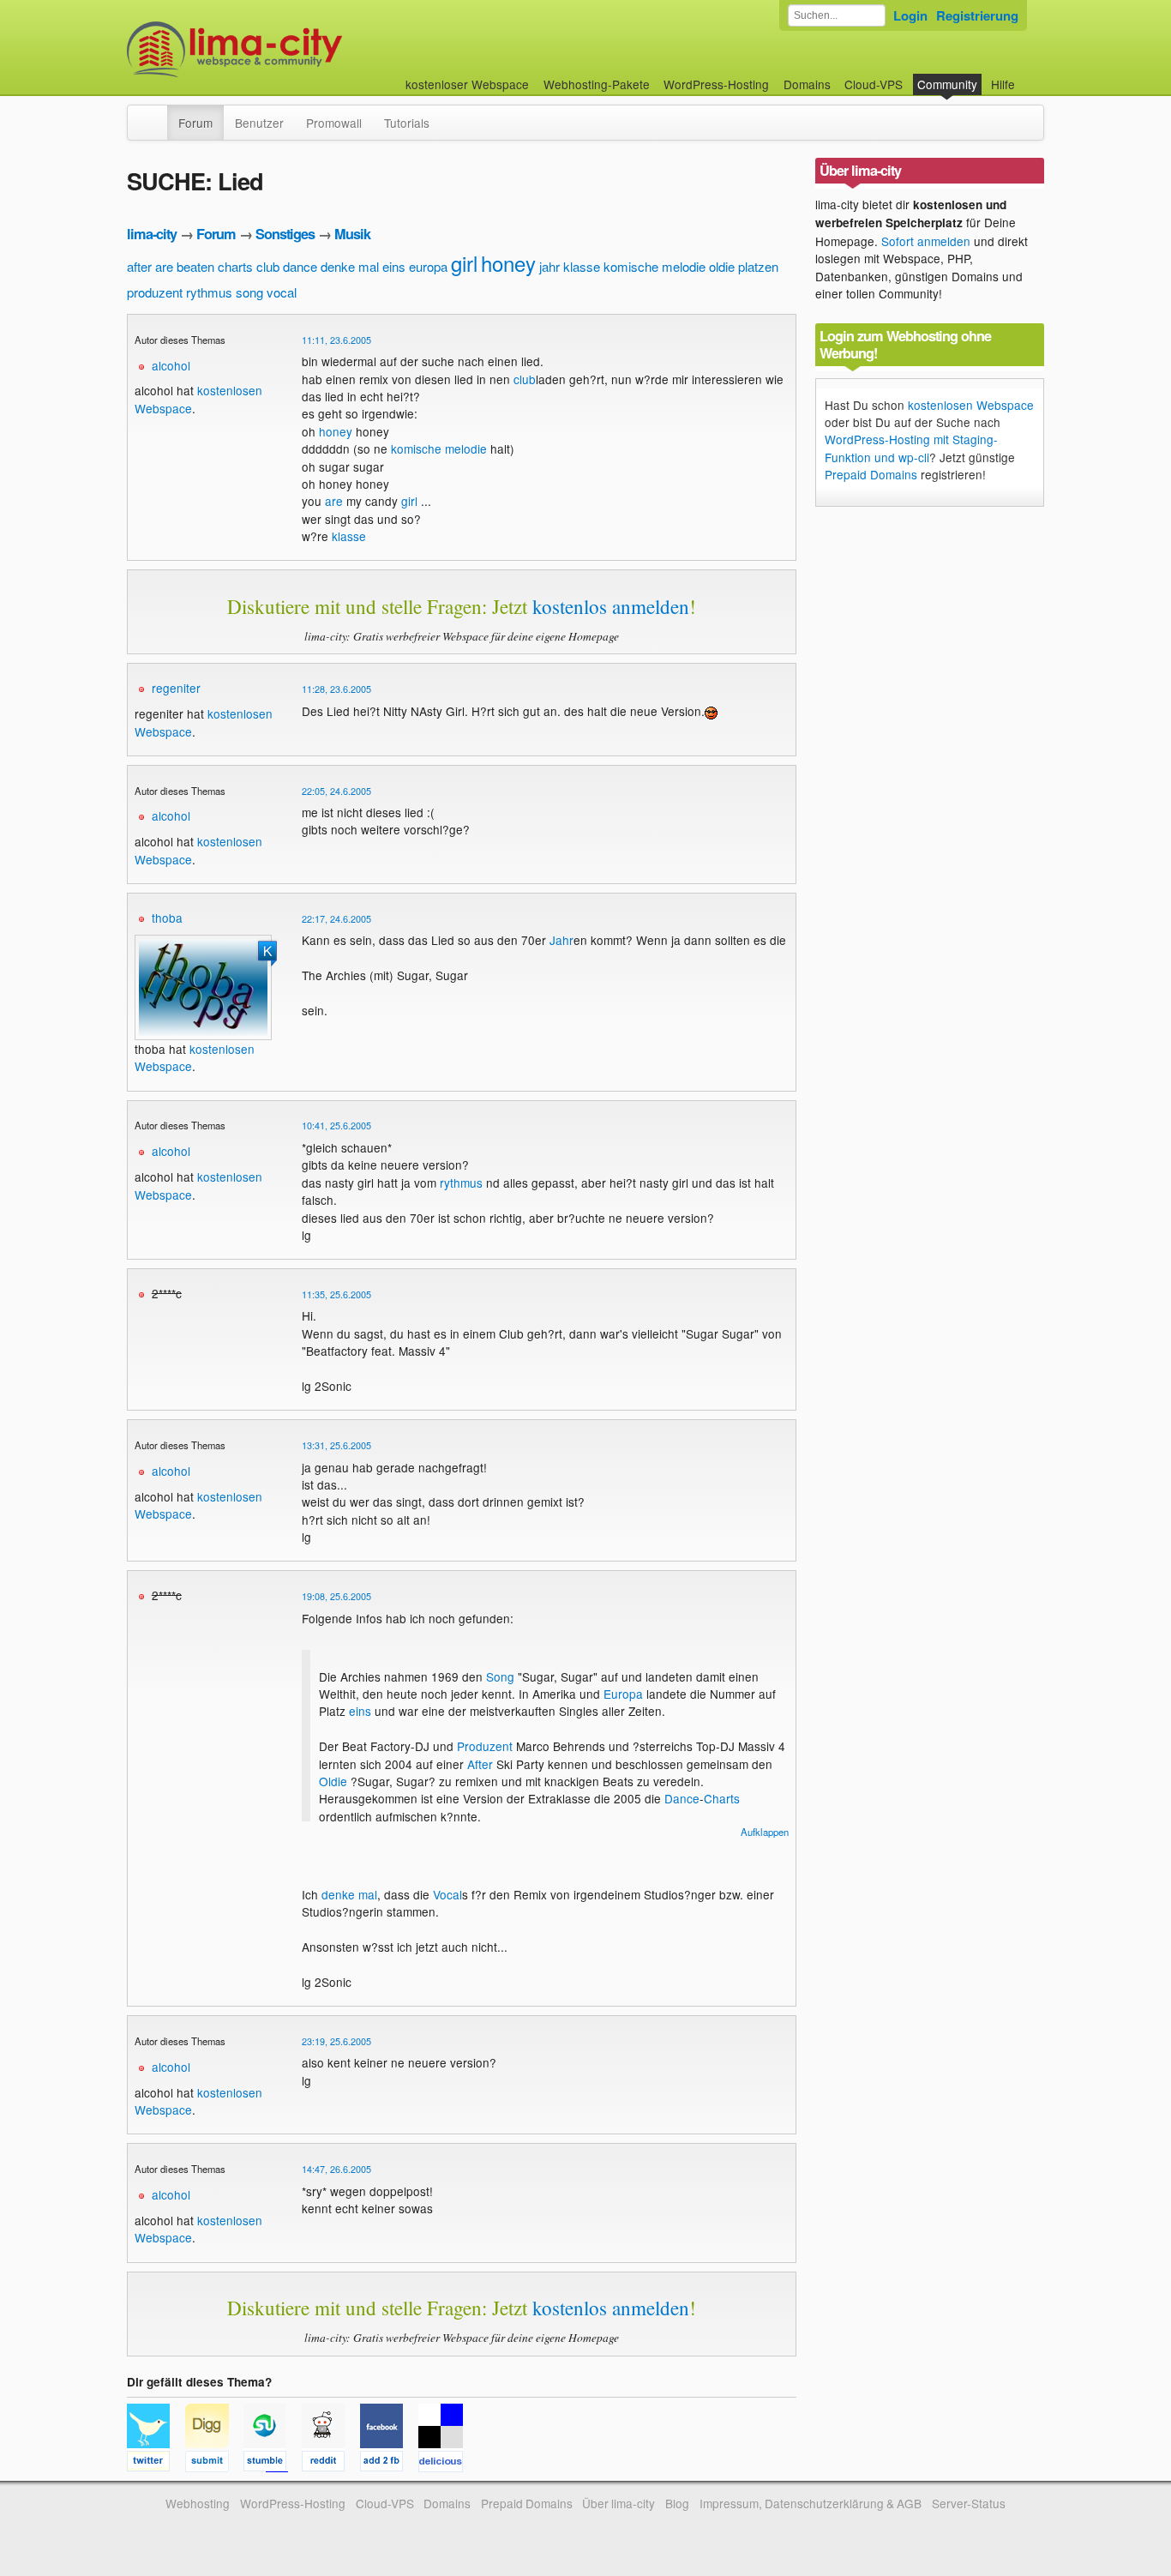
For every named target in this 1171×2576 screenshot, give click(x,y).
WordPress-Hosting (716, 84)
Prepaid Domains (871, 474)
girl (464, 263)
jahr (549, 266)
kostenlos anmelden (611, 606)
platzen (758, 266)
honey (508, 263)
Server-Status (969, 2503)
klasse (582, 266)
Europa (623, 1694)
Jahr (561, 940)
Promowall (334, 123)
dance (300, 266)
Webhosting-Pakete (597, 84)
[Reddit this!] (331, 2464)
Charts (722, 1798)
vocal (282, 292)
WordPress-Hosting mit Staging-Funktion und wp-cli (911, 448)
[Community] (156, 114)
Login (910, 15)
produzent (155, 292)
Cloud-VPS (874, 84)
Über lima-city (619, 2503)
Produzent (485, 1746)
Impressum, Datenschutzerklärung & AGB (811, 2503)
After (480, 1764)
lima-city (152, 234)
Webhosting (198, 2503)
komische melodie (655, 266)
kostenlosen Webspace (971, 405)
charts (235, 266)
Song (500, 1676)
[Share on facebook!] (389, 2464)
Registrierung (977, 15)
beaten (195, 266)
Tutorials (407, 123)
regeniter (176, 688)
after (139, 266)
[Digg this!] (214, 2464)
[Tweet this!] (156, 2464)
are (164, 266)
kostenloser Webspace (467, 84)
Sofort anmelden (926, 241)
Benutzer (259, 123)
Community (947, 84)
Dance (682, 1798)
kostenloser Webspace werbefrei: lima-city (298, 49)
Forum (195, 123)
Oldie (333, 1781)
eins (394, 266)
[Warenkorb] (1029, 76)
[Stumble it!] (273, 2464)
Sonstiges (285, 234)
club (268, 266)
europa (428, 266)
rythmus (209, 292)
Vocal (447, 1894)
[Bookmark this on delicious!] (446, 2464)
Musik (352, 234)
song (249, 292)
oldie (722, 266)
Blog (677, 2503)
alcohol (171, 365)
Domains (807, 84)
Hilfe (1003, 84)
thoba (167, 918)
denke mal (350, 266)
